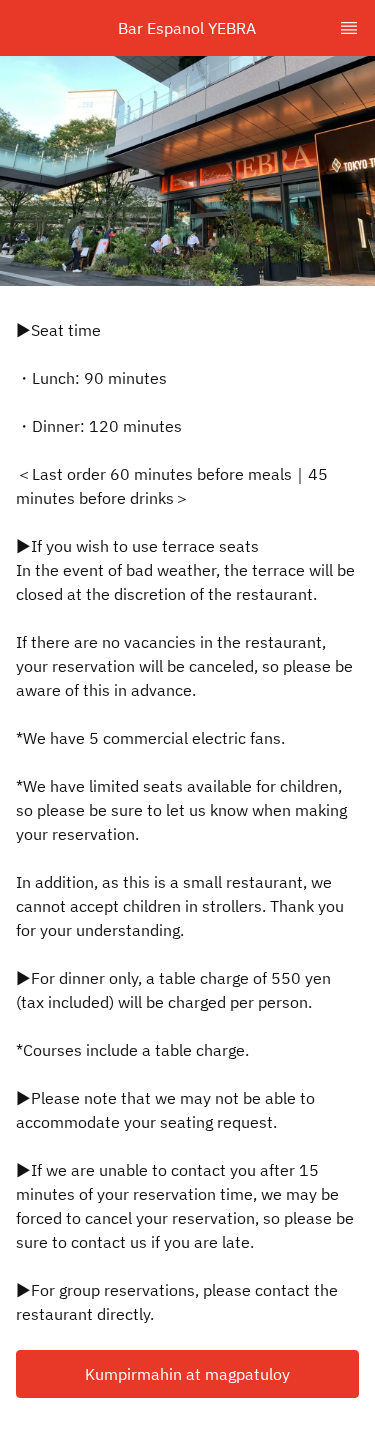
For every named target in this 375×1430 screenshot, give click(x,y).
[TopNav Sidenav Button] (349, 28)
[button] (187, 1374)
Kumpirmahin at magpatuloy (187, 1374)
